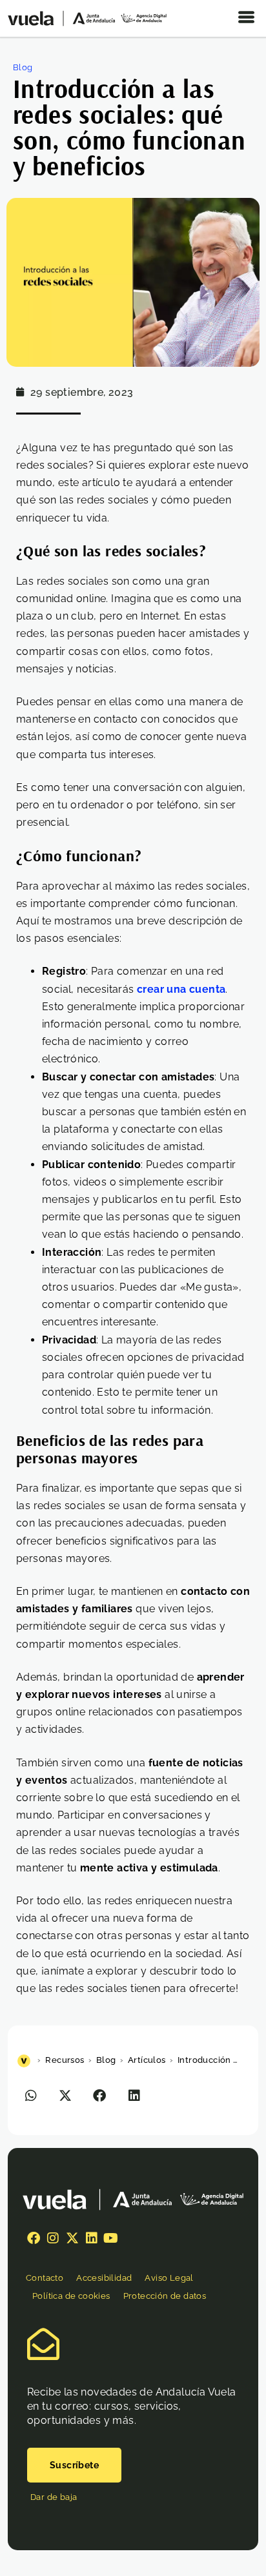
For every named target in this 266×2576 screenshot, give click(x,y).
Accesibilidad (104, 2278)
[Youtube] (111, 2238)
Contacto (45, 2278)
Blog (23, 67)
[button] (31, 2095)
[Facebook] (34, 2238)
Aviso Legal (169, 2278)
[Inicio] (26, 2060)
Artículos (147, 2060)
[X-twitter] (72, 2238)
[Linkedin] (92, 2238)
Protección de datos (165, 2296)
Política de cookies (71, 2296)
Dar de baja (54, 2497)
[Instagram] (53, 2238)
